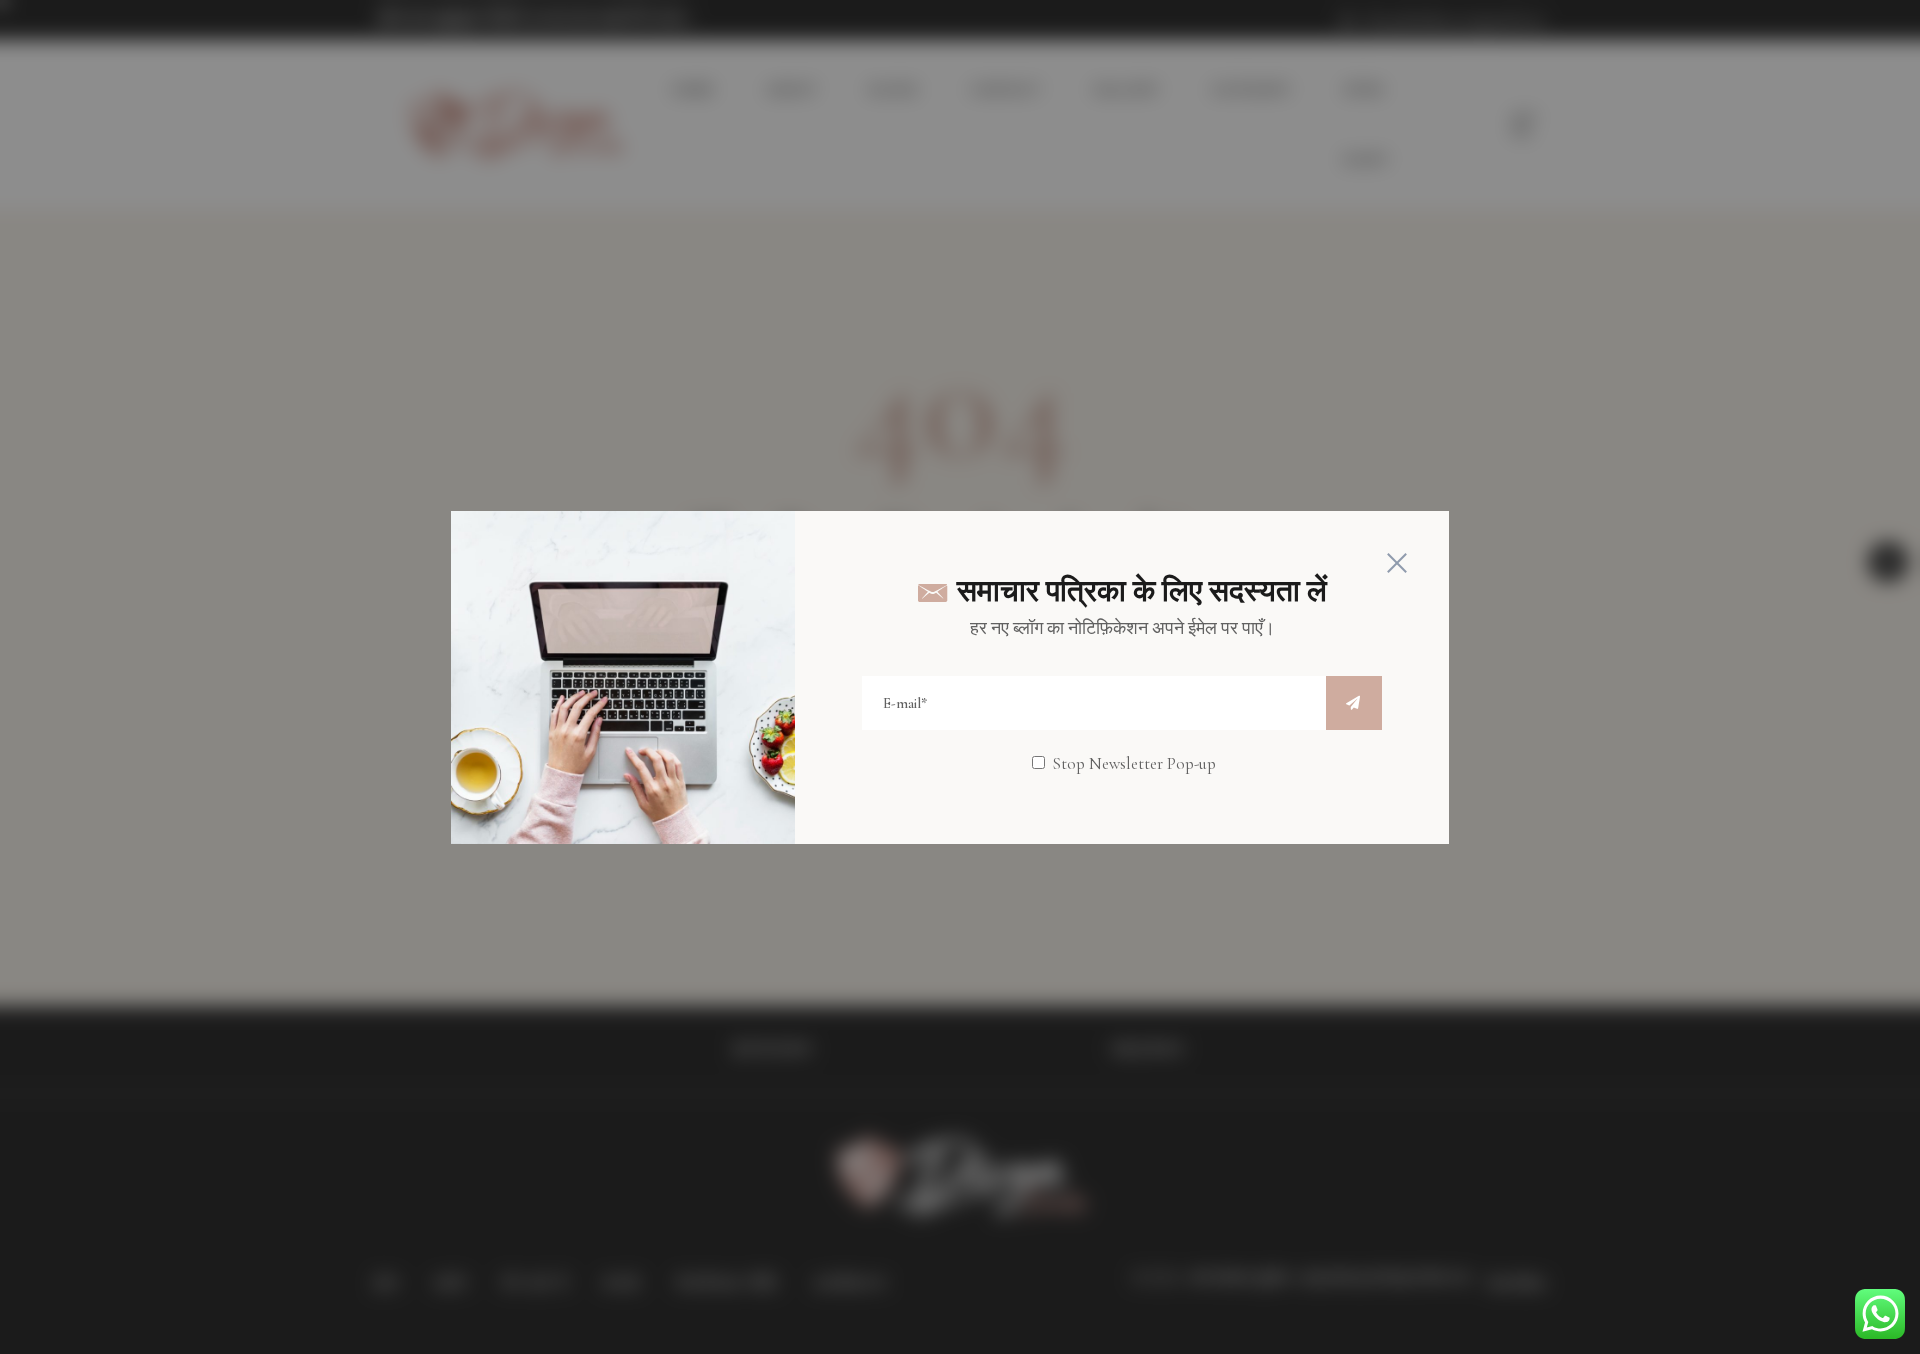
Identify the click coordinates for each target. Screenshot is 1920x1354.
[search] (1354, 703)
